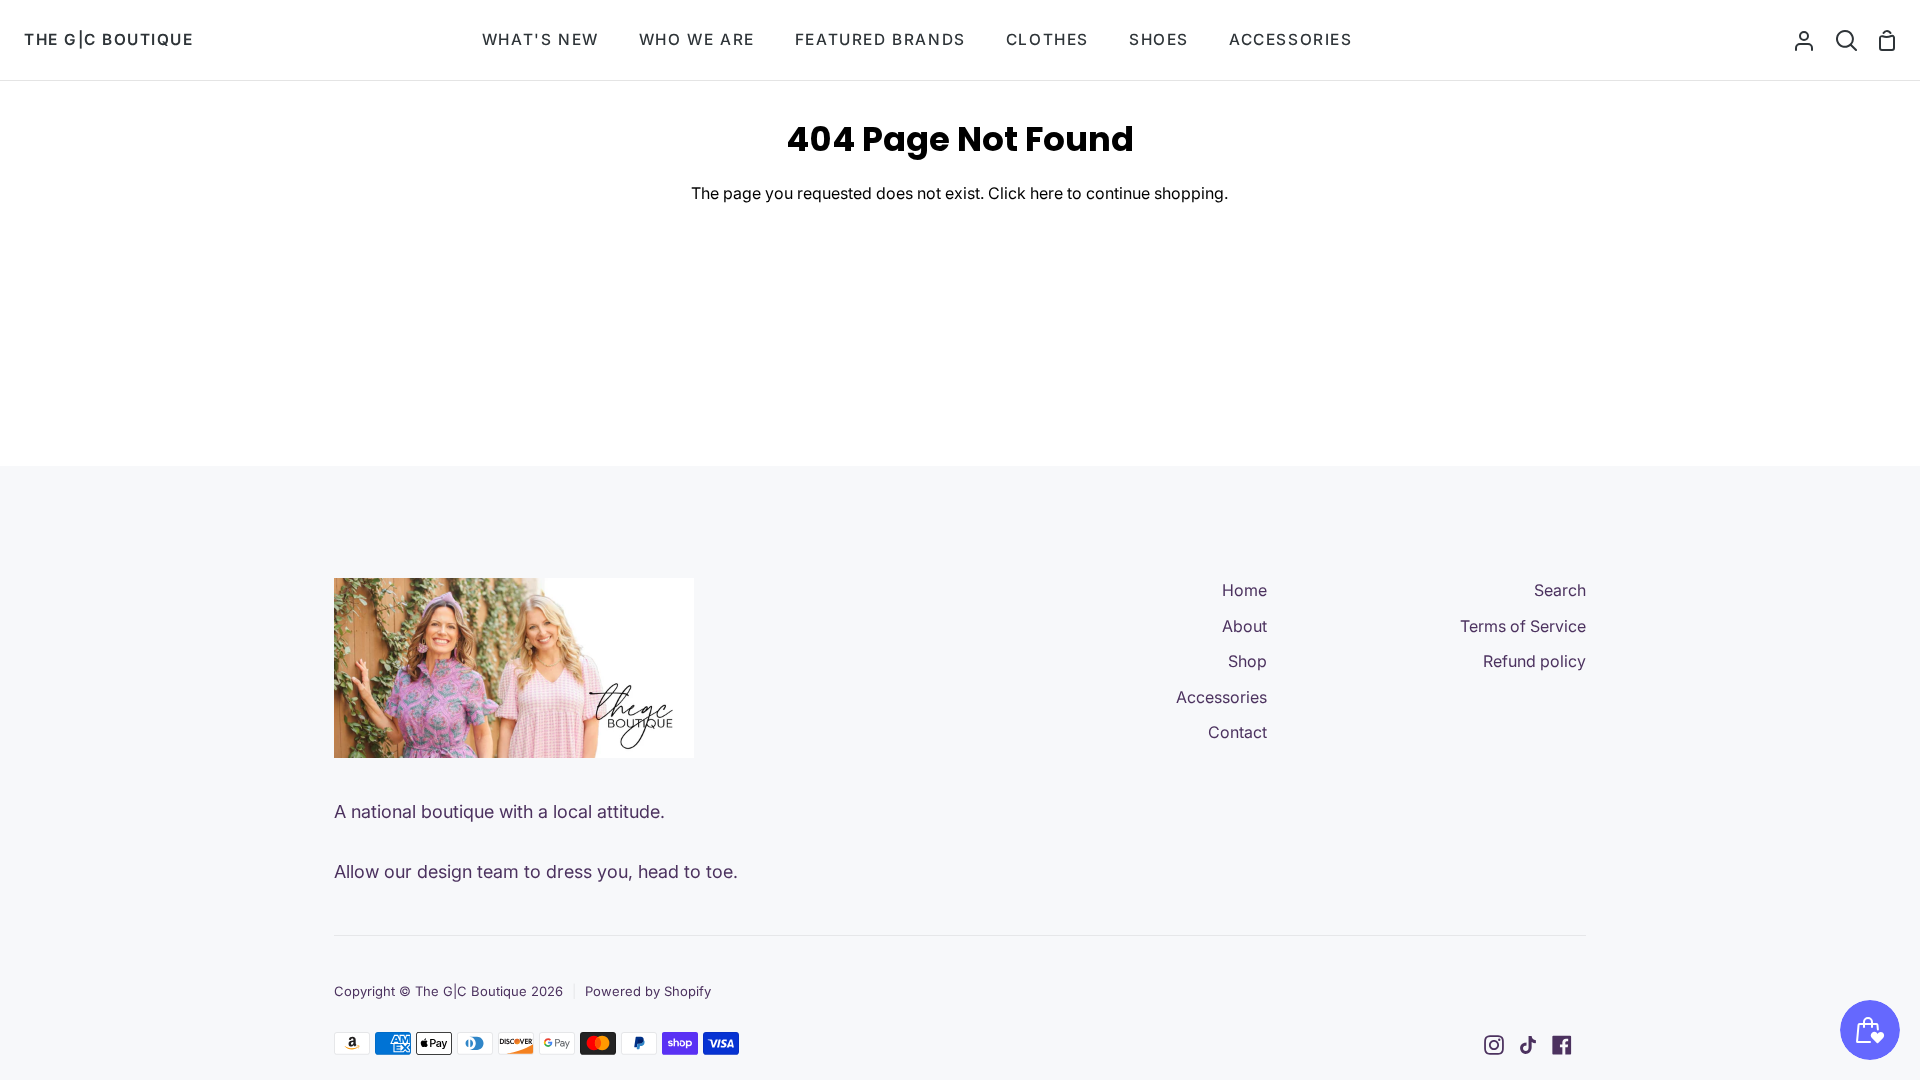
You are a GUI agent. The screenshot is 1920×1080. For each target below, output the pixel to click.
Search (1560, 590)
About (1244, 626)
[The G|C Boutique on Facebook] (1562, 1045)
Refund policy (1534, 661)
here (1046, 193)
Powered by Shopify (648, 991)
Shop (1247, 661)
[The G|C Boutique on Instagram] (1494, 1045)
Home (1244, 590)
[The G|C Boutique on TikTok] (1528, 1045)
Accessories (1221, 697)
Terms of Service (1523, 626)
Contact (1237, 732)
